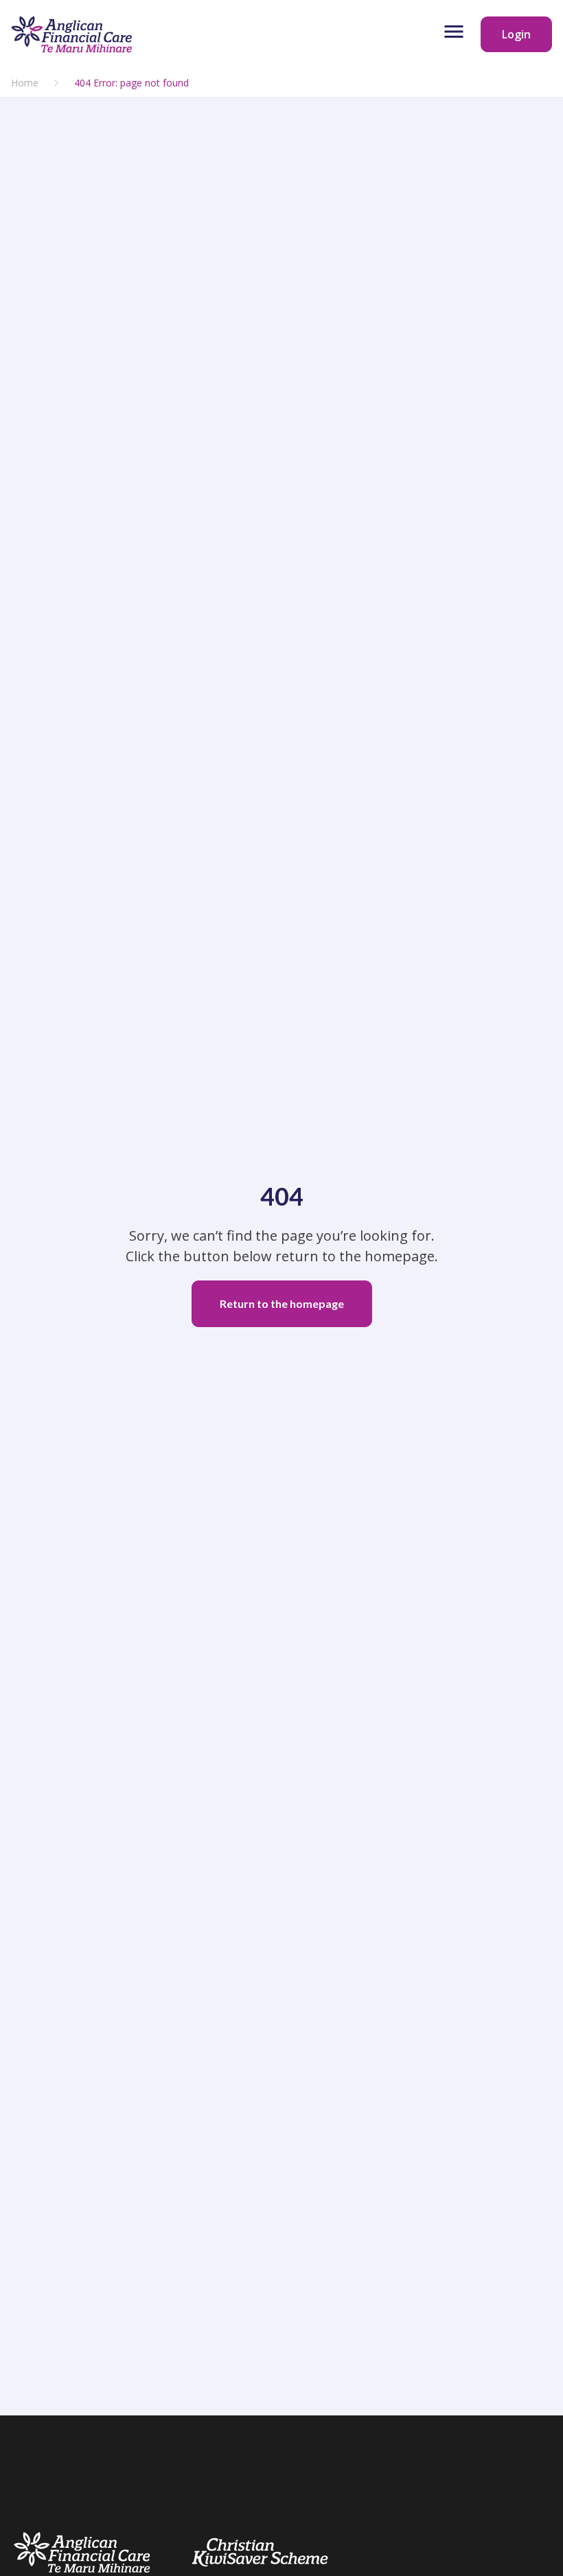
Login (516, 34)
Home (25, 83)
